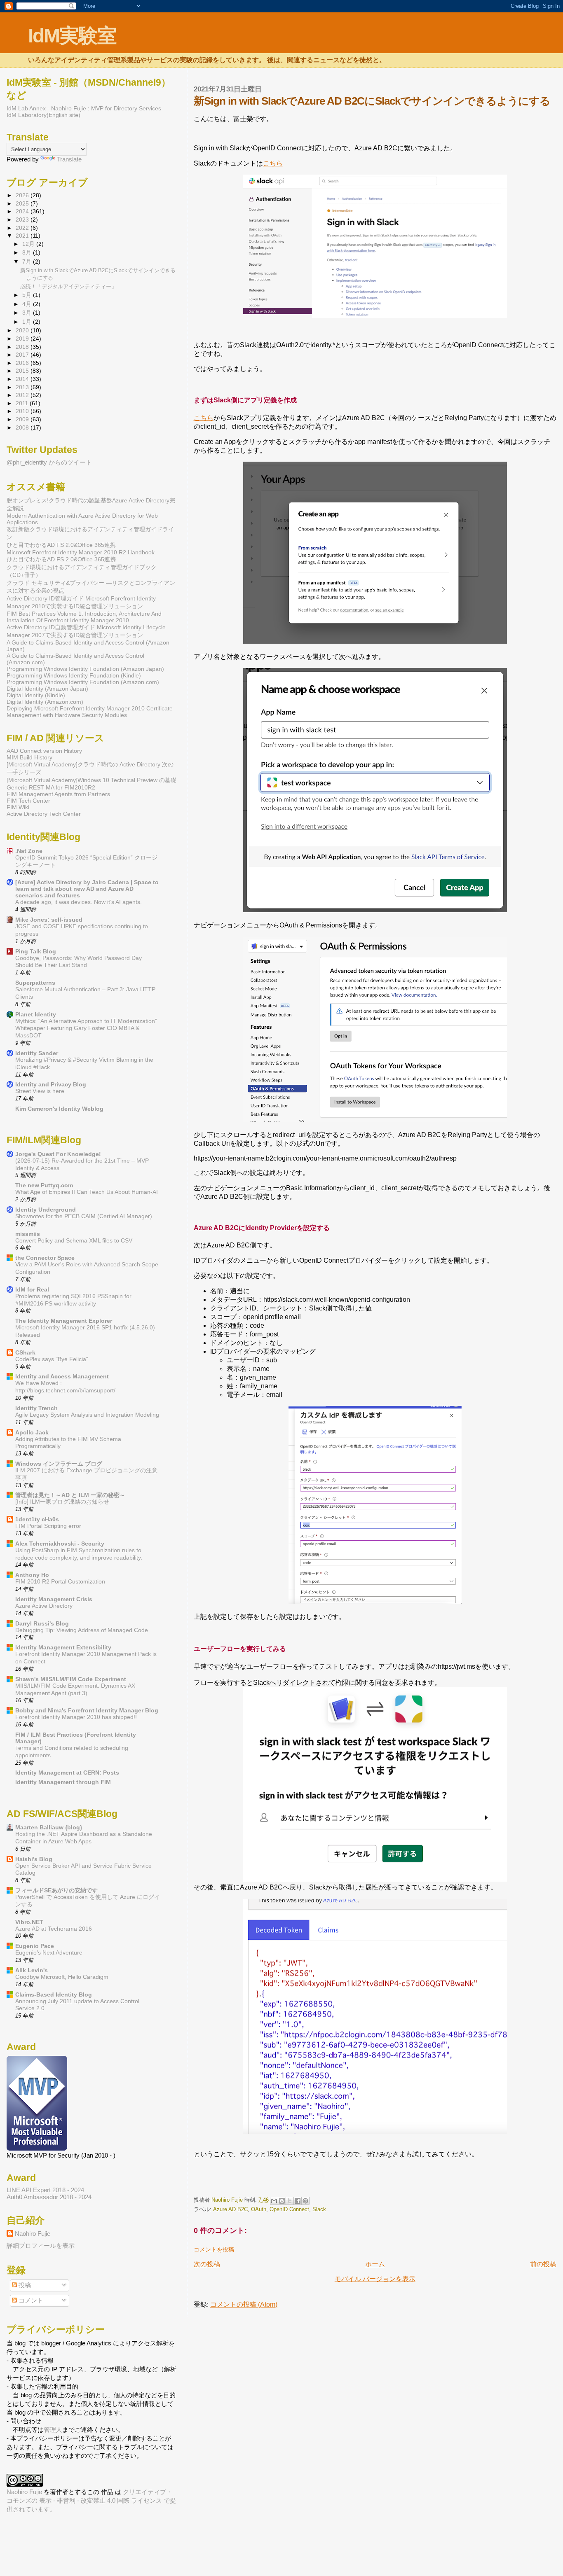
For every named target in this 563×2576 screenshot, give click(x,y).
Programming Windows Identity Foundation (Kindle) (74, 675)
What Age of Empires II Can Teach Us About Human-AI (87, 1192)
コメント (30, 2300)
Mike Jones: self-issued (49, 920)
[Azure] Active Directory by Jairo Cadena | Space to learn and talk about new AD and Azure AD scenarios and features (87, 889)
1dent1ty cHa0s (37, 1519)
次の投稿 (207, 2264)
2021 (23, 236)
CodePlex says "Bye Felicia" (52, 1359)
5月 (28, 295)
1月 (28, 322)
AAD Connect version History (44, 751)
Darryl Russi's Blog (42, 1623)
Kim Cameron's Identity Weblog (59, 1109)
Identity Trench (36, 1408)
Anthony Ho (32, 1575)
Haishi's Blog (34, 1859)
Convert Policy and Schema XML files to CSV (74, 1241)
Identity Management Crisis (54, 1599)
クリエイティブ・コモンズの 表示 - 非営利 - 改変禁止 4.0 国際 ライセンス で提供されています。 (91, 2500)
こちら (273, 163)
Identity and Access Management (62, 1376)
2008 (23, 427)
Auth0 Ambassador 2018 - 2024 (49, 2197)
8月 (28, 253)
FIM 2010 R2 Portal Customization (60, 1582)
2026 (23, 195)
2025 (23, 203)
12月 (29, 244)
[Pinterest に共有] (305, 2201)
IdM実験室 (72, 36)
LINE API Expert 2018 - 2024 (45, 2190)
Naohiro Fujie (228, 2200)
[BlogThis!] (282, 2201)
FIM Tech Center (28, 801)
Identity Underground (46, 1210)
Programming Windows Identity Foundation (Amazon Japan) (85, 669)
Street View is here (40, 1091)
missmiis (28, 1234)
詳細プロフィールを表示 (41, 2246)
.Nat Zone (29, 851)
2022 (23, 228)
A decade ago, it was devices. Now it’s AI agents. (79, 902)
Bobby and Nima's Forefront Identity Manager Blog (87, 1710)
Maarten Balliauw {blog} (49, 1827)
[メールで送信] (274, 2201)
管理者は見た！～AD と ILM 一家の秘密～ (70, 1495)
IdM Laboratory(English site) (43, 115)
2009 (23, 419)
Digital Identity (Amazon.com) (45, 702)
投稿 (24, 2285)
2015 (23, 371)
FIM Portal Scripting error (48, 1526)
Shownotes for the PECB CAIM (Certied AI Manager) (84, 1216)
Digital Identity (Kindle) (36, 695)
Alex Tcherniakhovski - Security (60, 1544)
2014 (23, 379)
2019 (23, 339)
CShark (25, 1352)
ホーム (375, 2264)
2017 (23, 355)
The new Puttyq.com (44, 1185)
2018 (23, 347)
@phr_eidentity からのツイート (49, 462)
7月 (28, 262)
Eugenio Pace (35, 1946)
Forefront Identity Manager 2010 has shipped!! (76, 1717)
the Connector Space (45, 1258)
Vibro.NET (29, 1922)
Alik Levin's (32, 1970)
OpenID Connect (289, 2209)
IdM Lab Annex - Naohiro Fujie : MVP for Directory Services (84, 108)
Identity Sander (37, 1053)
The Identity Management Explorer (64, 1321)
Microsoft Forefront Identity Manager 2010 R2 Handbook (81, 552)
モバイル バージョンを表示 (375, 2279)
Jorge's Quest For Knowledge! (58, 1154)
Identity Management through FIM (63, 1782)
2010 (23, 411)
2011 (23, 403)
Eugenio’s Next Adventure (49, 1953)
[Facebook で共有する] (298, 2201)
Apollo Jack (32, 1432)
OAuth (259, 2209)
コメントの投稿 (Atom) (244, 2304)
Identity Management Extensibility (63, 1647)
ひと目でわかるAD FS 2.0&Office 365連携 (61, 545)
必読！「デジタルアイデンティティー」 (68, 286)
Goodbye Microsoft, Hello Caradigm (62, 1977)
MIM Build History (29, 757)
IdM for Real (32, 1289)
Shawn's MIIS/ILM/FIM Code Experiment (71, 1679)
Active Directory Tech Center (44, 814)
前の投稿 (543, 2264)
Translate (69, 159)
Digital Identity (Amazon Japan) (47, 689)
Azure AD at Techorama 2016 (54, 1929)
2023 (23, 220)
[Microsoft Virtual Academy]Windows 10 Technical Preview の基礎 (91, 780)
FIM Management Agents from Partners (58, 794)
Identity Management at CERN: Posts (67, 1773)
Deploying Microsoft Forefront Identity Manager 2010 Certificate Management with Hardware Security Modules (90, 712)
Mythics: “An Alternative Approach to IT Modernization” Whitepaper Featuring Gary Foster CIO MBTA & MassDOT (86, 1029)
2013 (23, 387)
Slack (319, 2209)
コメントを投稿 (214, 2249)
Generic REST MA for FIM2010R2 (51, 787)
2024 (23, 211)
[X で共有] (290, 2201)
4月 (28, 304)
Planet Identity (36, 1014)
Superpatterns (35, 983)
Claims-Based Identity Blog (54, 1994)
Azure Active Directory (44, 1606)
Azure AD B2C (230, 2209)
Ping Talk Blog (36, 951)
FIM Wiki (18, 807)
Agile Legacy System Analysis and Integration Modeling (87, 1415)
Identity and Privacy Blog (51, 1084)
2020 (23, 330)
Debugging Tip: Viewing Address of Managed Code (82, 1630)
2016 (23, 363)
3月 (28, 313)
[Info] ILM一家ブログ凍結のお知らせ (62, 1502)
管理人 (53, 2430)
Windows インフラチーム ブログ (59, 1464)
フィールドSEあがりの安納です (56, 1890)
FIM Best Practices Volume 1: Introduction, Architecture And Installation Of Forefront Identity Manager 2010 (84, 617)
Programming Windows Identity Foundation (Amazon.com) (83, 682)
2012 (23, 395)
